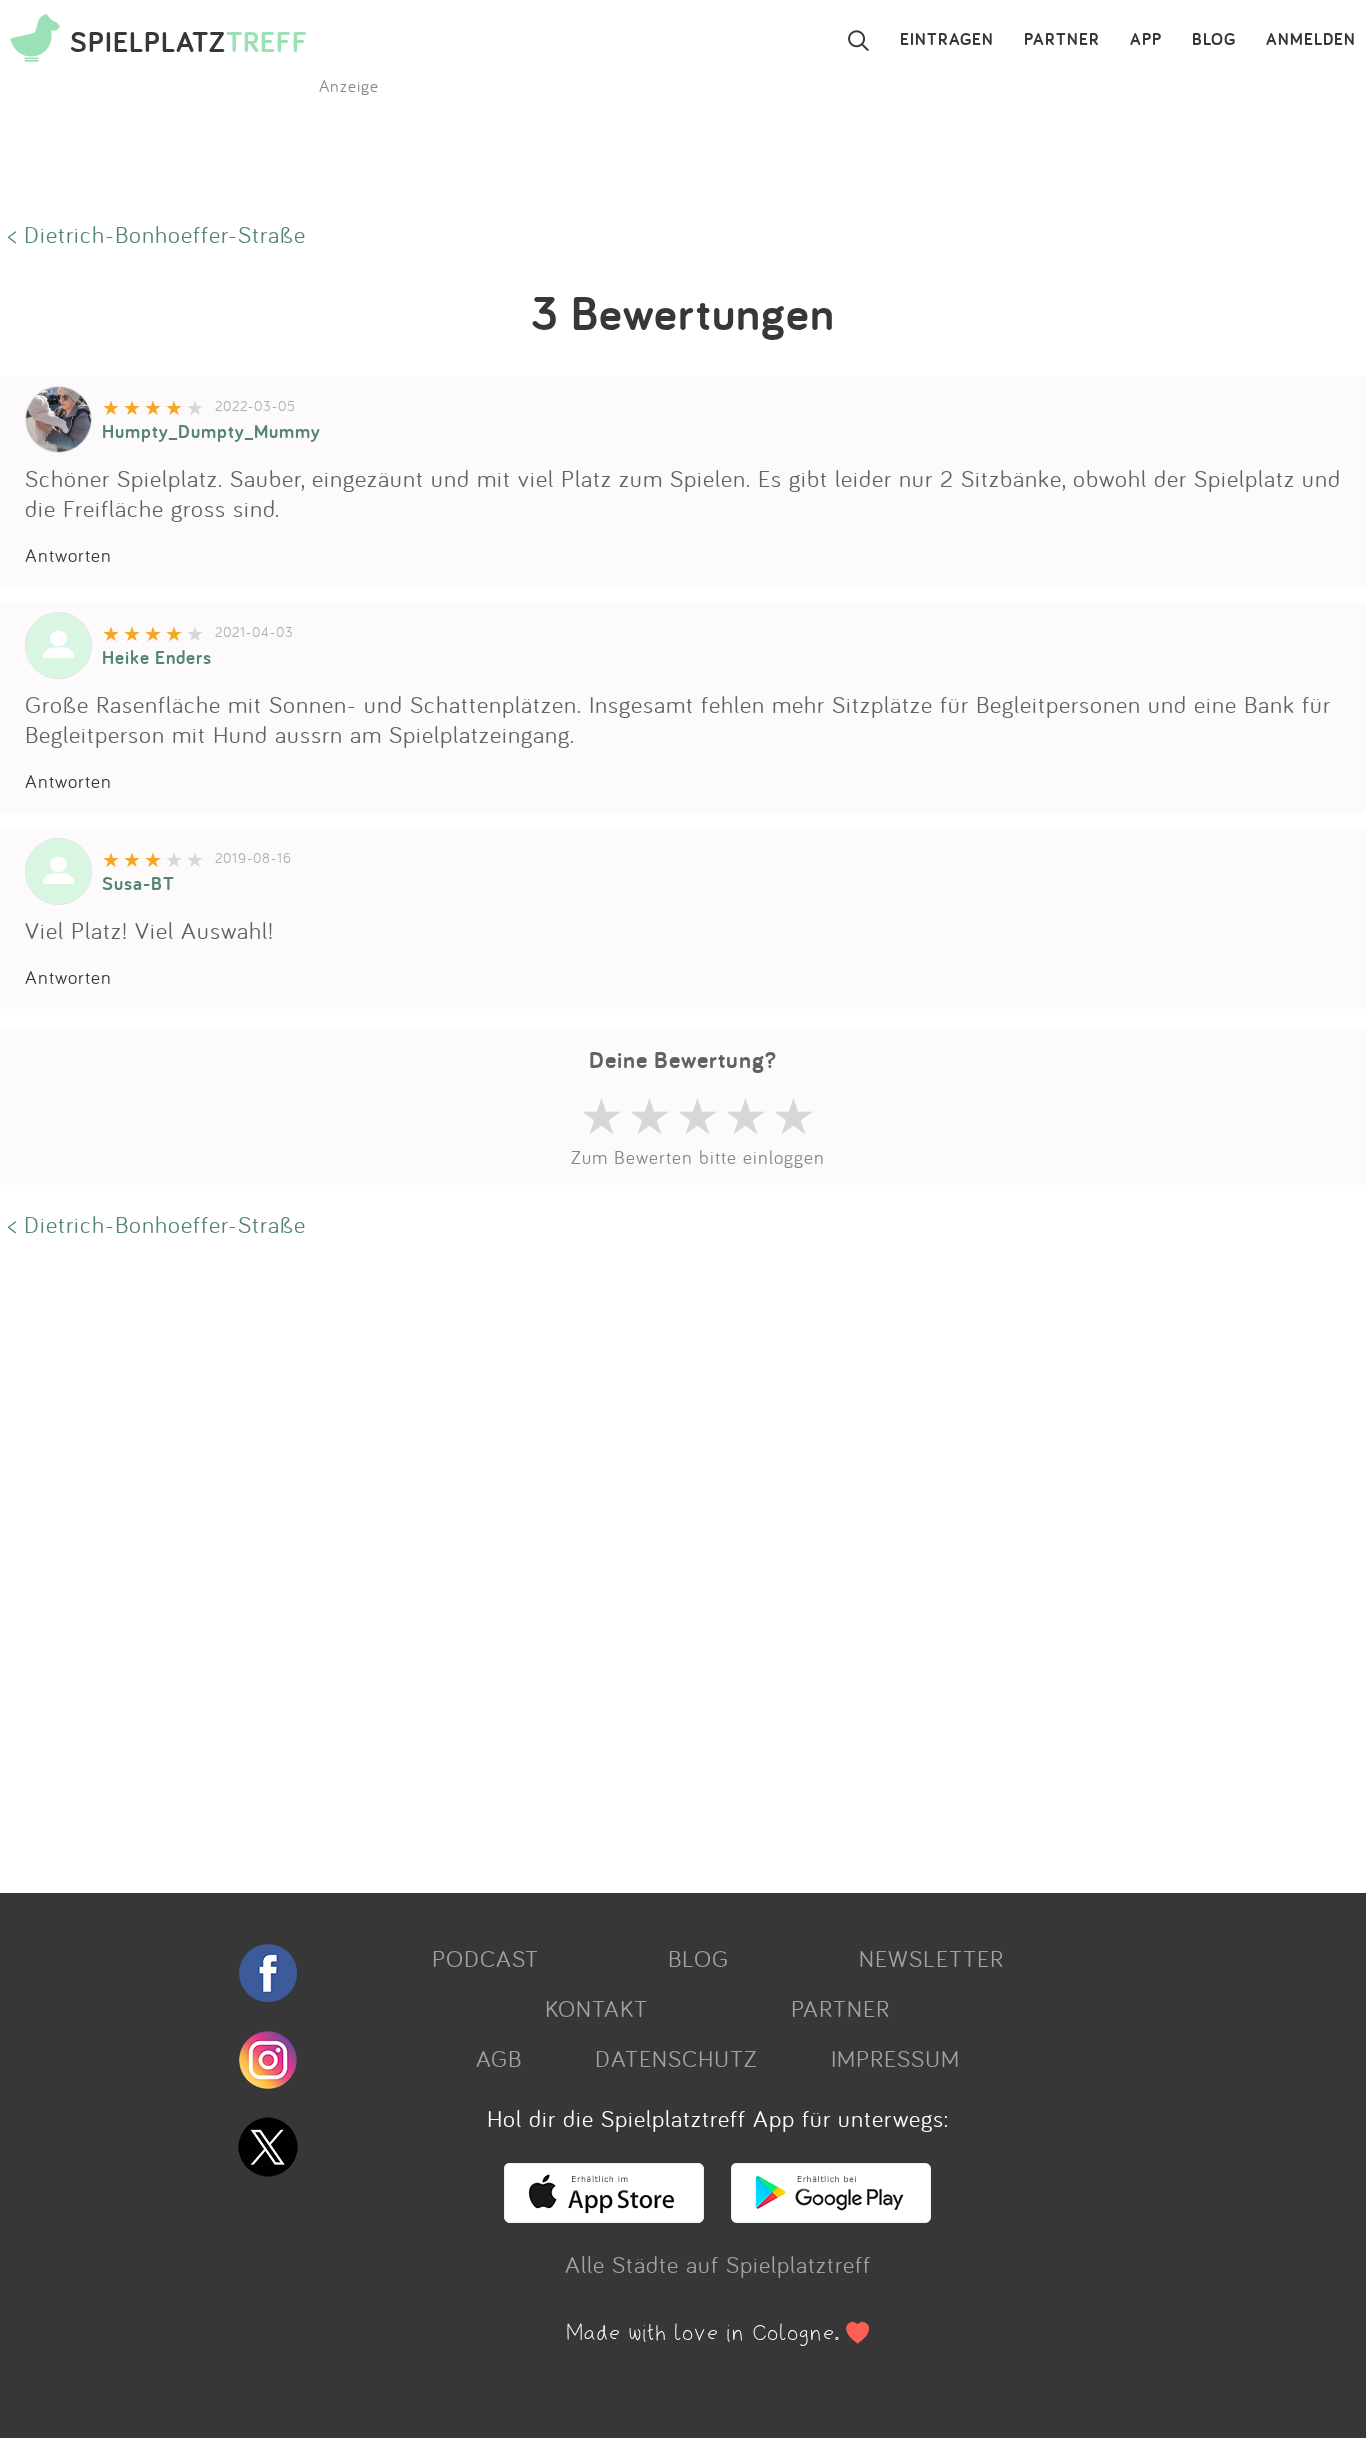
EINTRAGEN (947, 40)
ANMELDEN (1311, 40)
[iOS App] (604, 2214)
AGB (499, 2058)
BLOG (1214, 40)
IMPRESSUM (895, 2058)
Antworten (68, 555)
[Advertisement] (600, 1563)
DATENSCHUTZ (676, 2058)
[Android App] (831, 2214)
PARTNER (1062, 40)
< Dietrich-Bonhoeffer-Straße (157, 234)
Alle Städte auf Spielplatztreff (718, 2264)
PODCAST (485, 1958)
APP (1146, 40)
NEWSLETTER (931, 1958)
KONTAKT (596, 2008)
